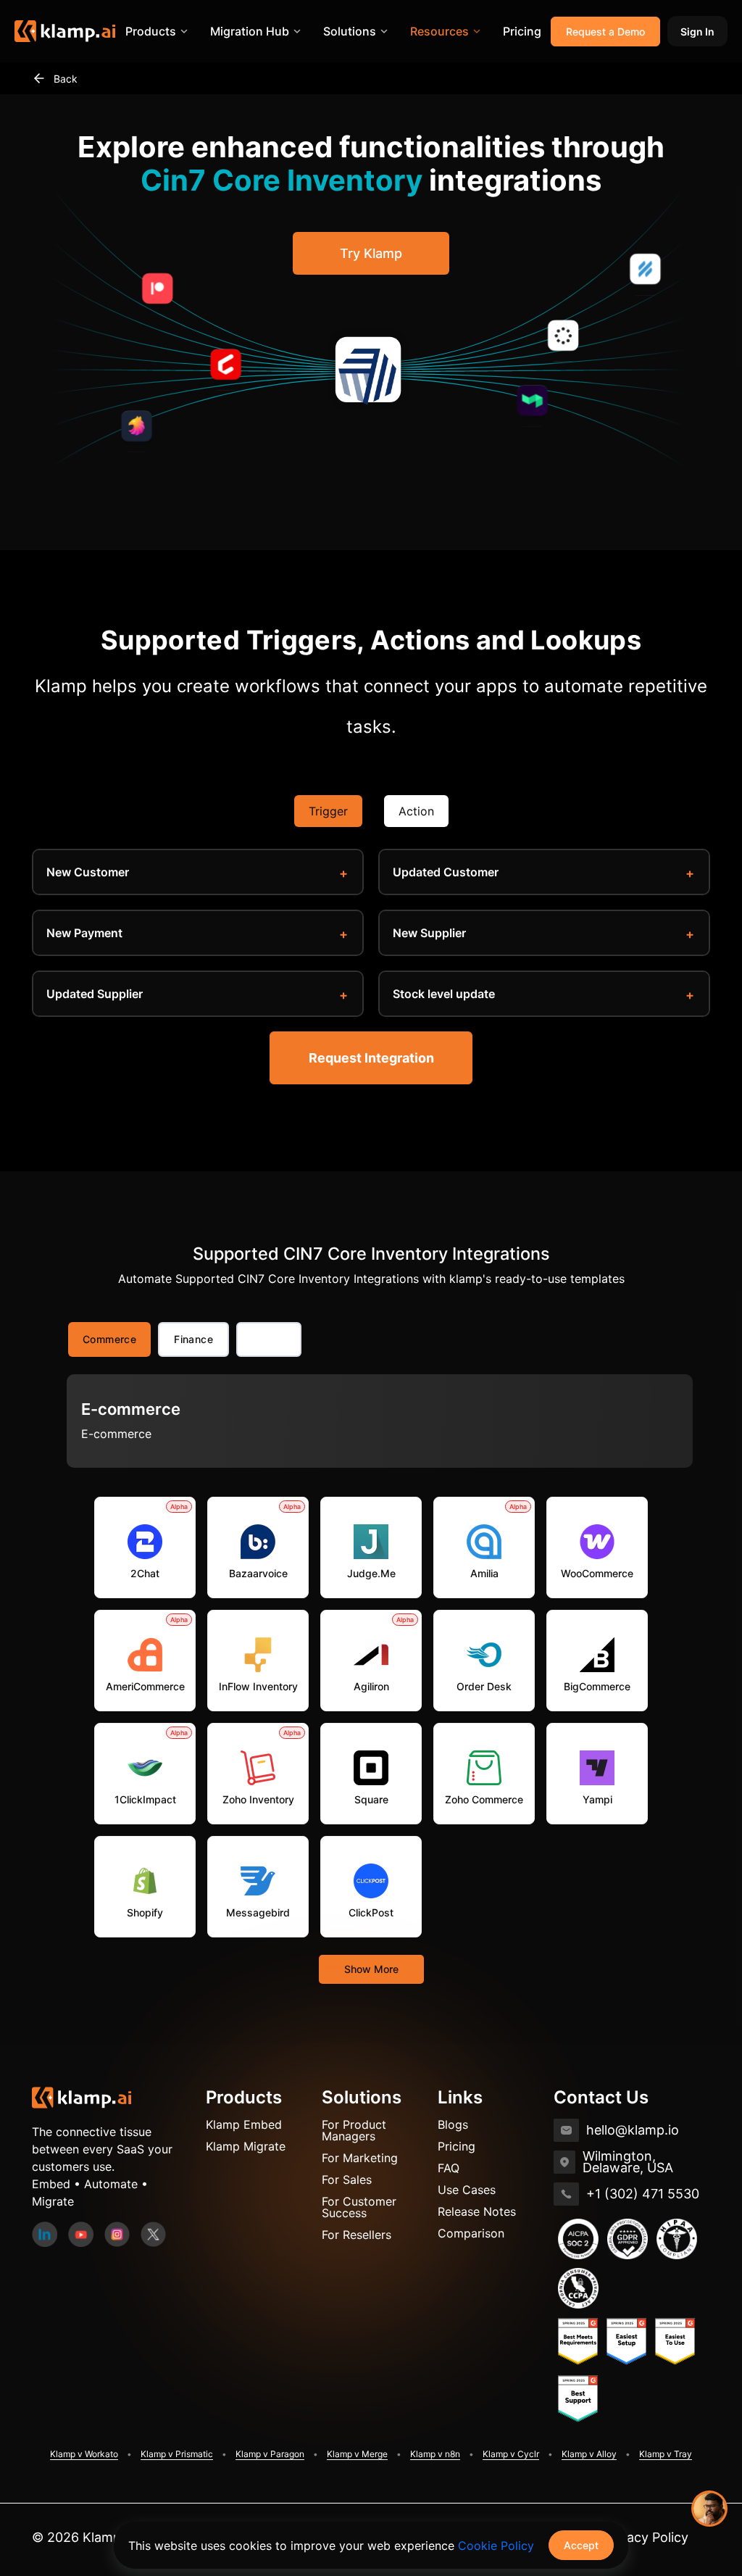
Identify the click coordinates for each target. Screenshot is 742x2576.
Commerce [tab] (109, 1339)
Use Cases (467, 2190)
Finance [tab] (193, 1339)
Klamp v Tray (666, 2454)
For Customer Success (359, 2207)
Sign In (697, 32)
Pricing (522, 31)
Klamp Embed (244, 2124)
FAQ (449, 2168)
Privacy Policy (646, 2537)
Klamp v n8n (435, 2454)
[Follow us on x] (153, 2232)
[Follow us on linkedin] (45, 2232)
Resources (439, 31)
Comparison (471, 2233)
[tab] (269, 1339)
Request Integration (371, 1058)
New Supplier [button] (429, 933)
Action (416, 811)
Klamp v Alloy (589, 2454)
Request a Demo (605, 32)
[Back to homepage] (82, 2096)
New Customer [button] (88, 872)
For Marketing (360, 2158)
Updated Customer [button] (446, 872)
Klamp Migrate (246, 2146)
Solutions (350, 31)
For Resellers (357, 2235)
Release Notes (477, 2211)
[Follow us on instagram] (117, 2232)
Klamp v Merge (357, 2454)
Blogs (453, 2124)
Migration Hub (250, 31)
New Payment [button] (84, 933)
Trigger (328, 811)
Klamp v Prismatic (177, 2454)
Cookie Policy (496, 2546)
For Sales (347, 2180)
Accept (581, 2545)
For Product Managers (354, 2130)
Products (151, 31)
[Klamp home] (65, 31)
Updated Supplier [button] (95, 994)
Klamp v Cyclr (511, 2454)
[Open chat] (709, 2509)
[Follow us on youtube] (81, 2232)
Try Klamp (371, 253)
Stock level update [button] (444, 994)
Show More (371, 1969)
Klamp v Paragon (270, 2454)
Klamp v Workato (84, 2454)
